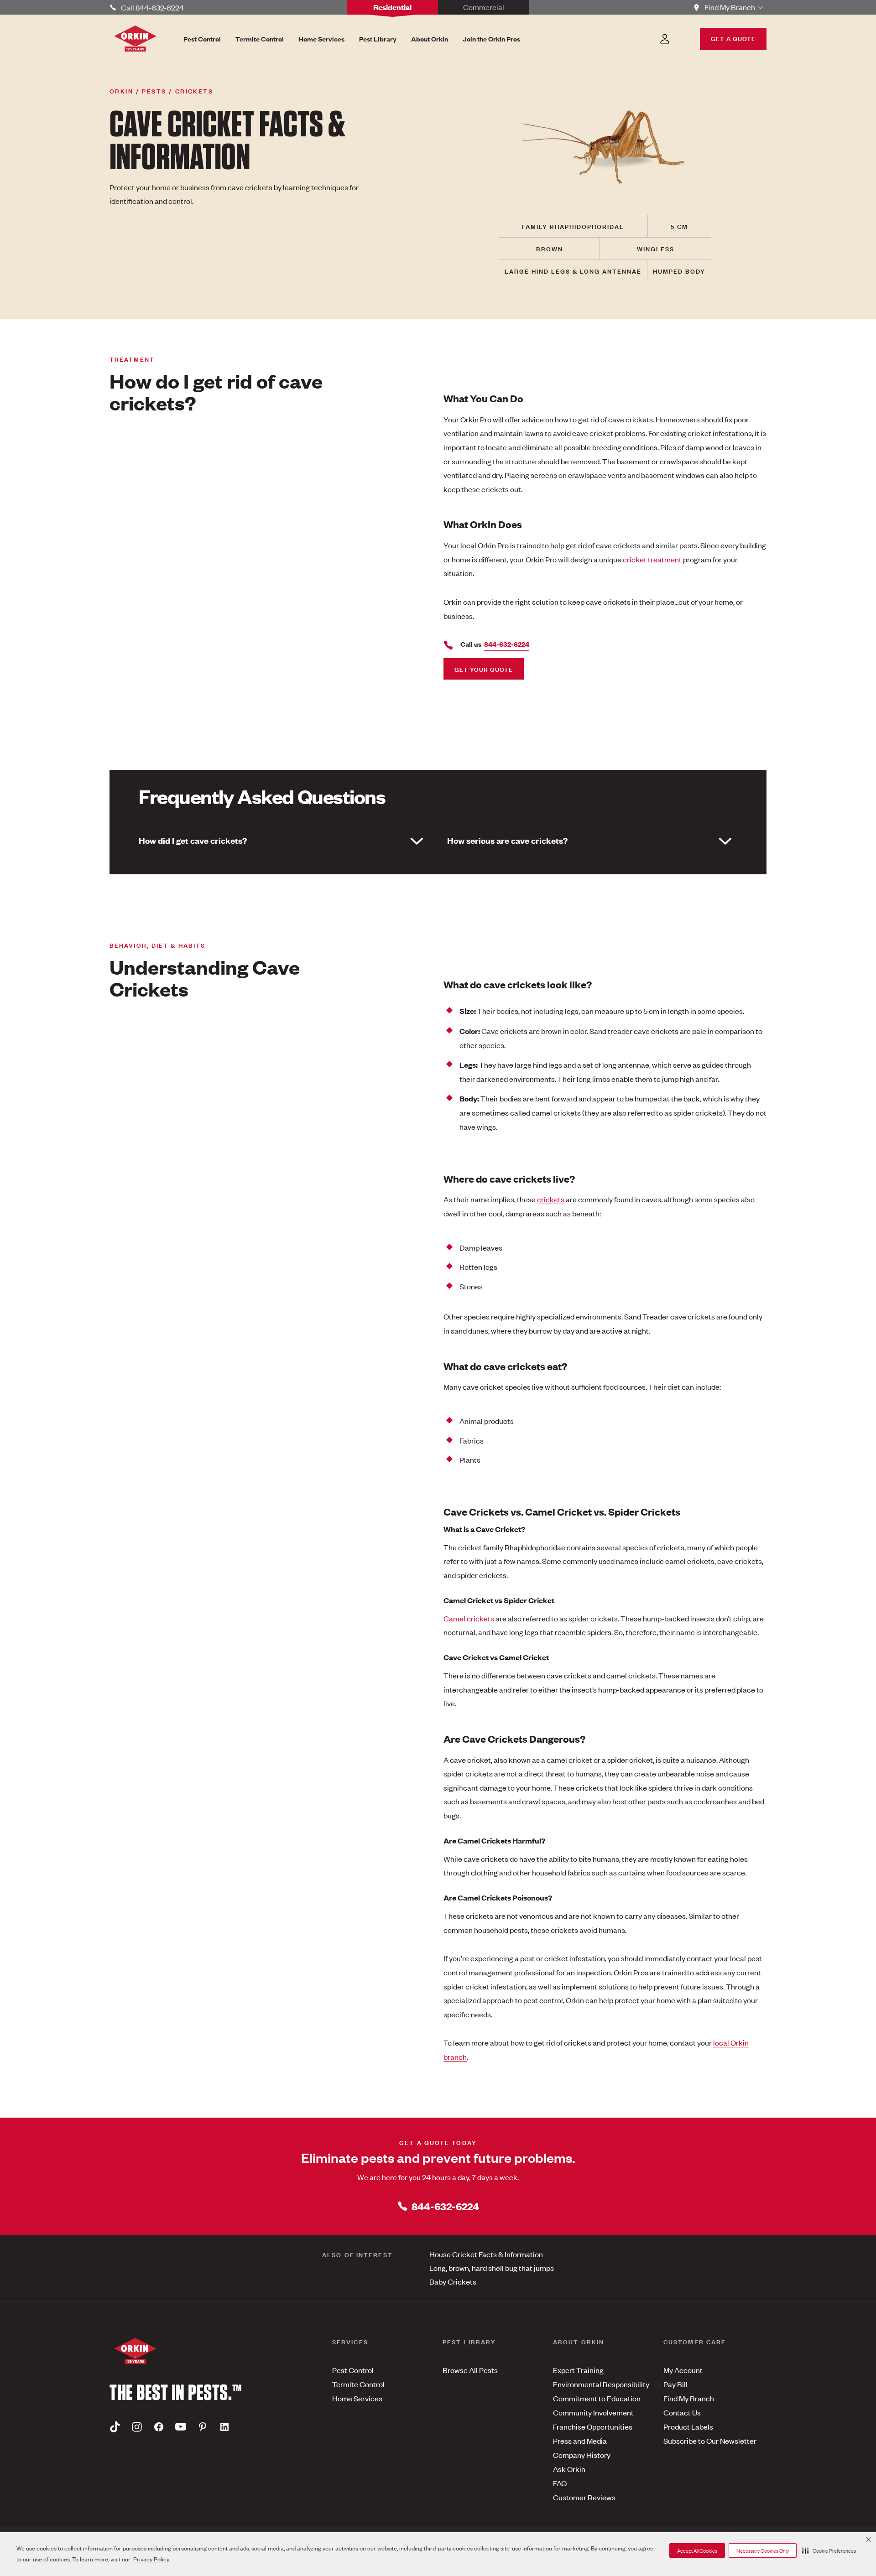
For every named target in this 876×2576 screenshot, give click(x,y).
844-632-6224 (445, 2206)
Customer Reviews (584, 2497)
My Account (683, 2370)
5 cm (679, 226)
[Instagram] (137, 2427)
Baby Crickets (453, 2281)
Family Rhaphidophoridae (573, 226)
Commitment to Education (597, 2398)
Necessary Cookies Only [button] (763, 2550)
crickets (551, 1199)
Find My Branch (689, 2398)
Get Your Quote (484, 669)
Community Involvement (593, 2412)
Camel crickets (469, 1618)
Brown (550, 248)
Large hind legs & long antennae (573, 271)
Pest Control (353, 2370)
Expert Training (578, 2370)
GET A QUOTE (733, 38)
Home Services (357, 2398)
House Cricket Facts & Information (486, 2254)
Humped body (679, 271)
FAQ (560, 2483)
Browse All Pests (470, 2370)
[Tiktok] (115, 2427)
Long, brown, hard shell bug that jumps (492, 2268)
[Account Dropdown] (665, 39)
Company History (582, 2455)
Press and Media (580, 2441)
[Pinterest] (203, 2427)
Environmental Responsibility (601, 2384)
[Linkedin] (224, 2427)
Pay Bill (675, 2384)
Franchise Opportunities (593, 2426)
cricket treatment (652, 559)
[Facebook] (159, 2427)
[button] (829, 2550)
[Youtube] (181, 2427)
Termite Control (358, 2384)
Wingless (656, 248)
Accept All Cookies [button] (697, 2550)
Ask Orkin (569, 2469)
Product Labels (688, 2426)
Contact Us (682, 2412)
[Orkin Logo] (135, 39)
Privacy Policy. (151, 2559)
